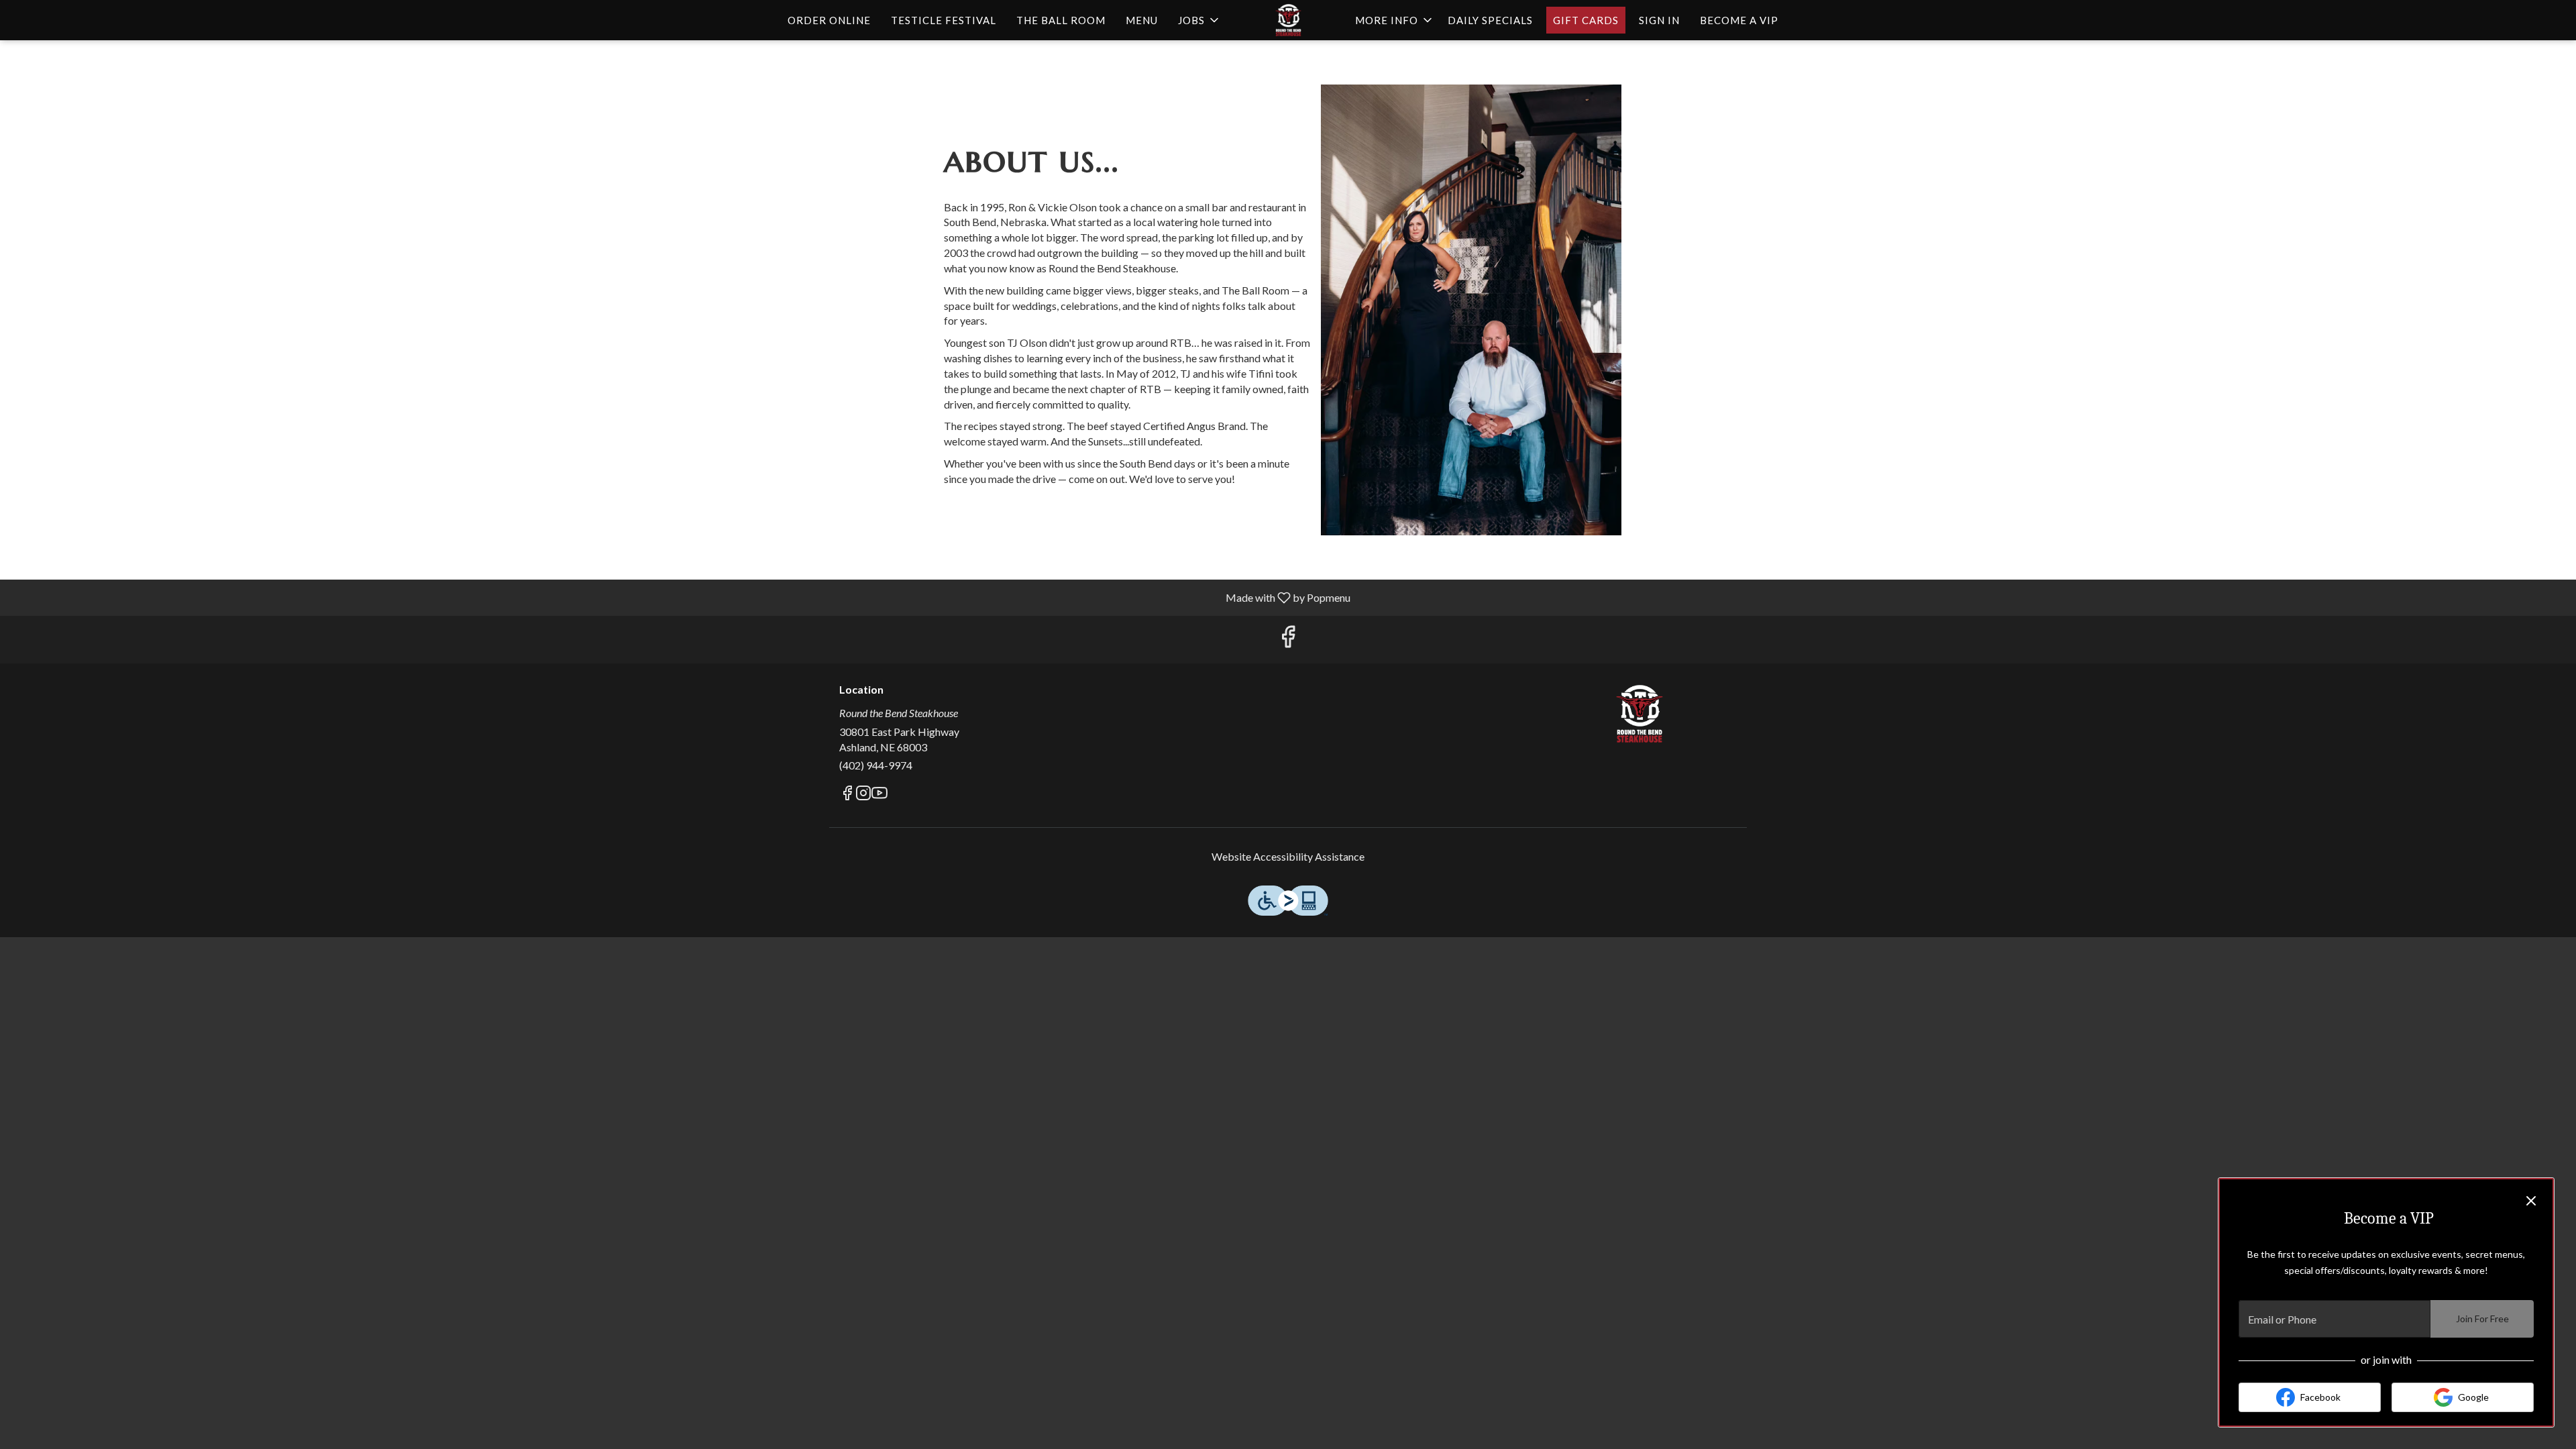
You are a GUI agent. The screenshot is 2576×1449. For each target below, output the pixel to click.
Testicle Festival (944, 20)
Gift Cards (1586, 20)
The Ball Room (1061, 20)
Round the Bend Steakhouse (1640, 714)
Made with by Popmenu (680, 597)
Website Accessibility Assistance (1288, 856)
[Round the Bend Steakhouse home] (1288, 20)
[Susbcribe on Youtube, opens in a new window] (879, 795)
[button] (1199, 20)
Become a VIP (1739, 20)
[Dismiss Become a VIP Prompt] (2531, 1201)
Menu (1142, 20)
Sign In (1659, 20)
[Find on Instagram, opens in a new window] (863, 795)
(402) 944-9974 (876, 765)
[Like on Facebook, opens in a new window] (1288, 640)
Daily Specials (1490, 20)
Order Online (829, 20)
